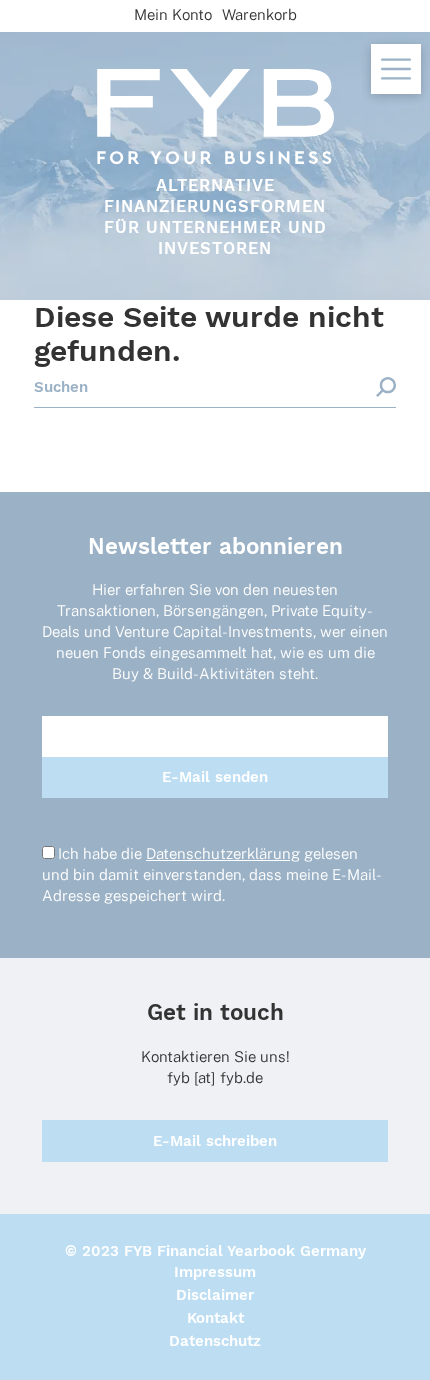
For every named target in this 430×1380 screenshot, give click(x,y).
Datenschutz (215, 1341)
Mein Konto (173, 14)
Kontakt (215, 1318)
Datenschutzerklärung (223, 853)
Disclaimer (215, 1295)
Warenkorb (259, 14)
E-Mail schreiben (215, 1141)
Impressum (215, 1272)
